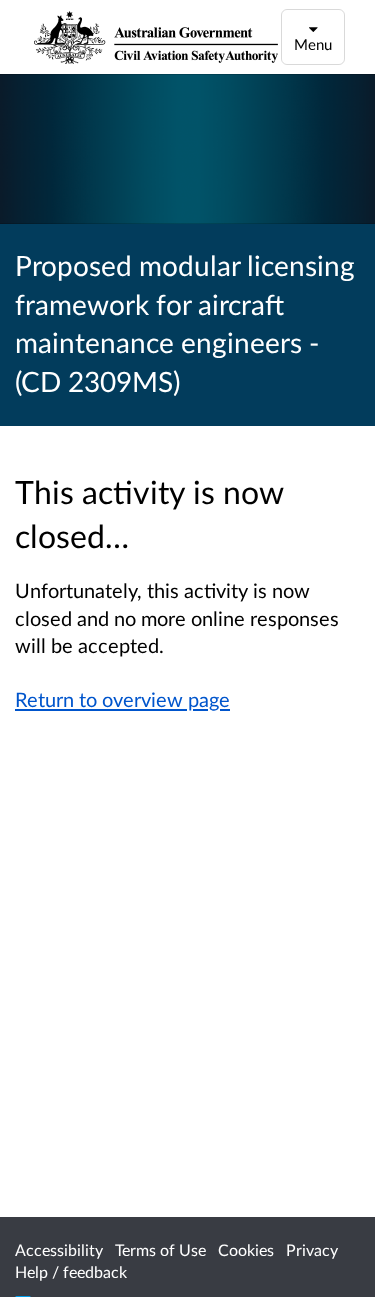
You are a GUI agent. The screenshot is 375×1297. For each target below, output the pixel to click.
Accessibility (59, 1249)
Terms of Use (160, 1249)
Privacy (312, 1249)
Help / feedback (71, 1271)
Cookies (246, 1249)
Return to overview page (122, 699)
